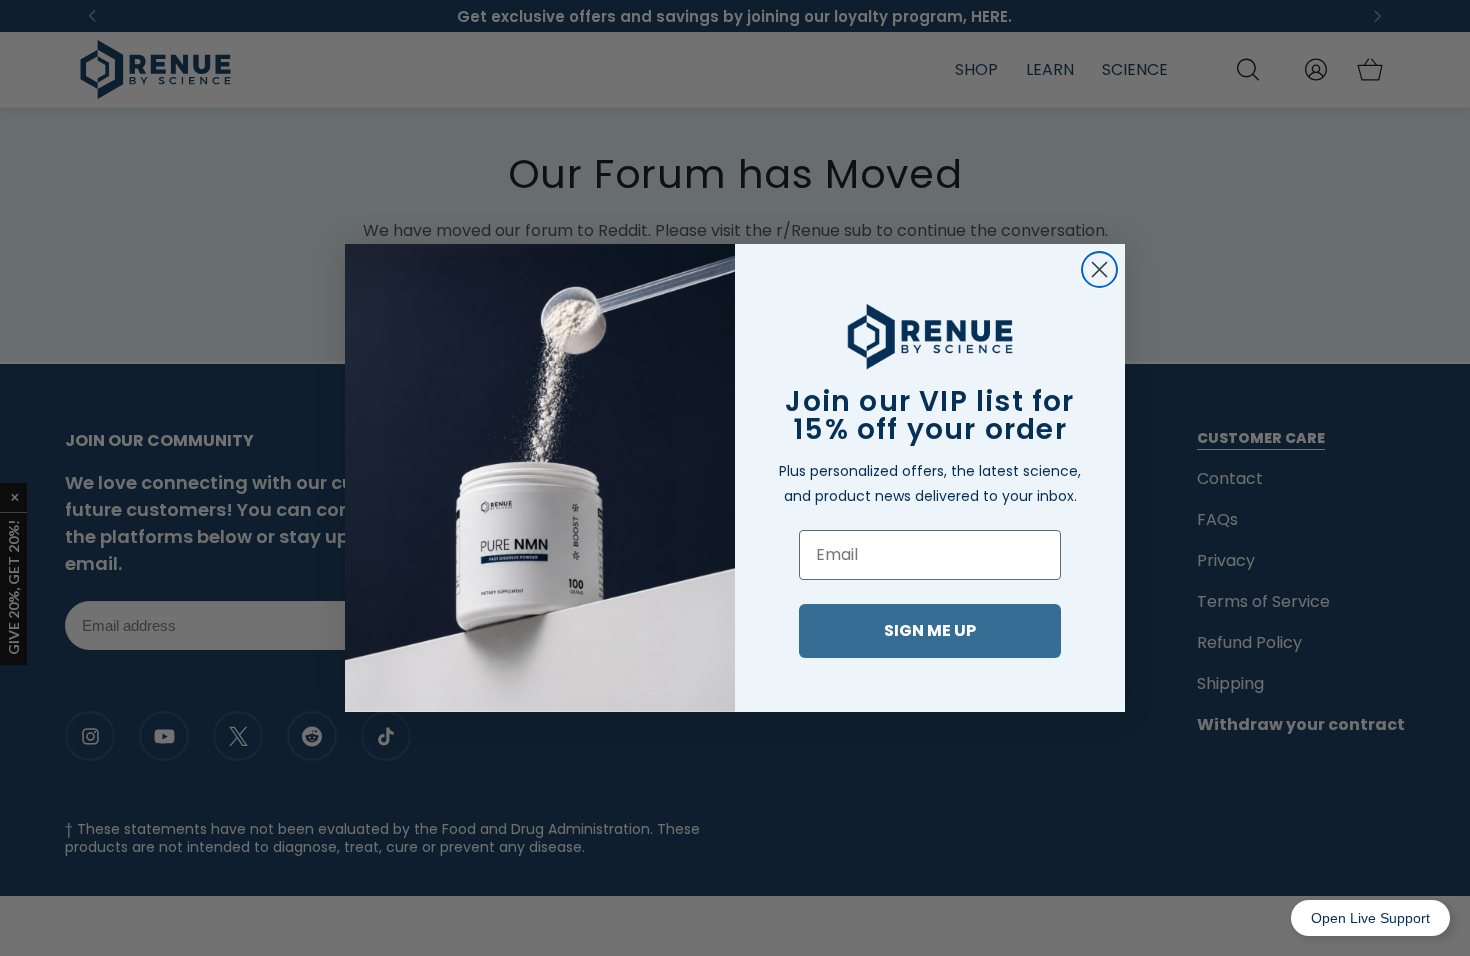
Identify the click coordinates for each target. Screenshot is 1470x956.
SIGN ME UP (930, 630)
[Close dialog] (1099, 269)
